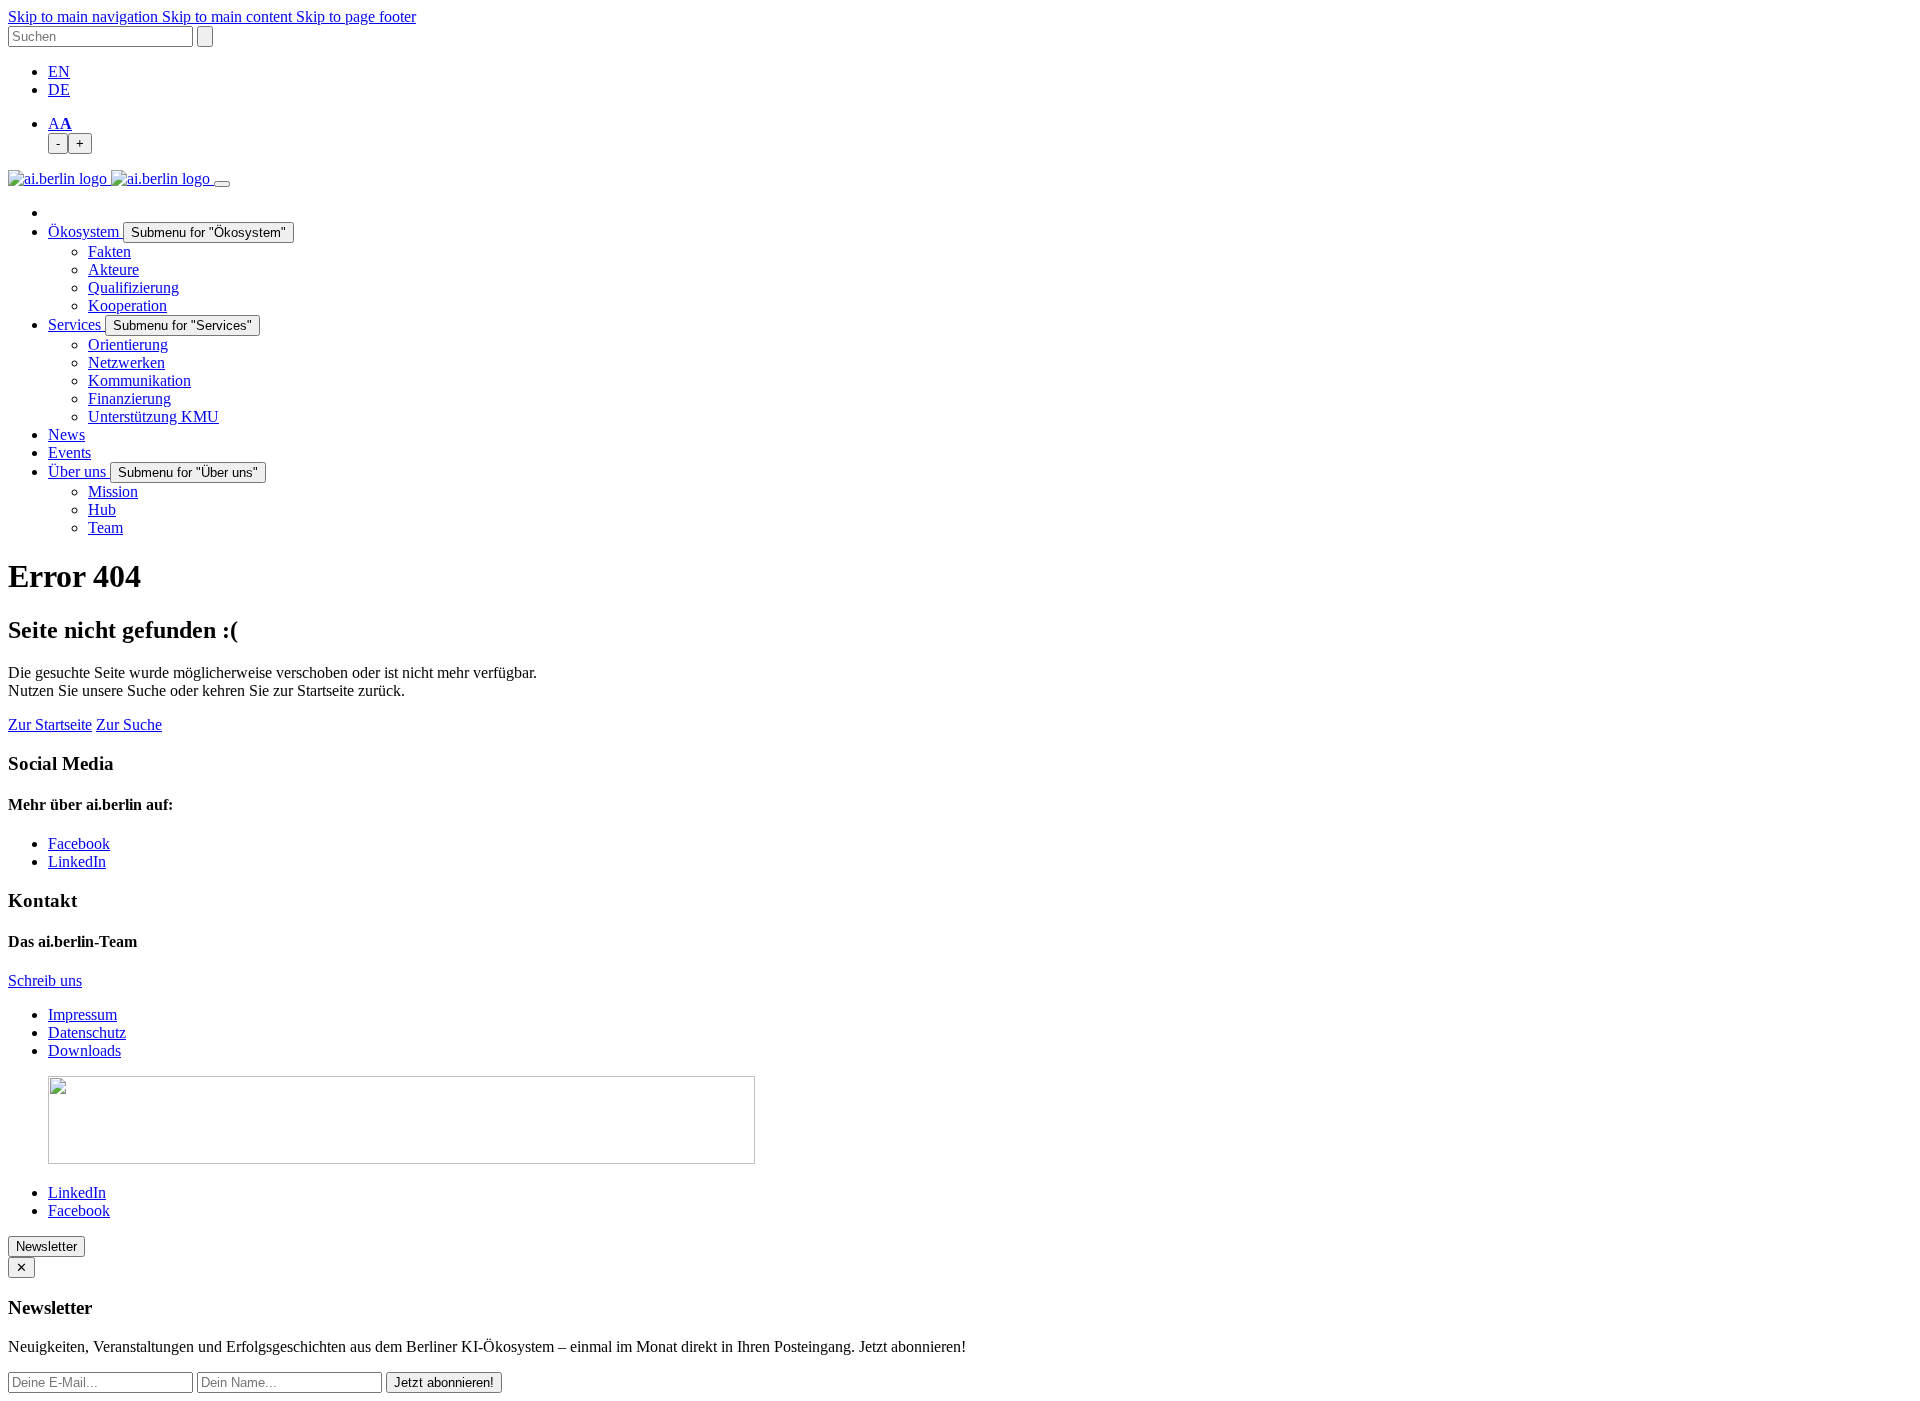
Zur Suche (129, 724)
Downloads (84, 1050)
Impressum (82, 1014)
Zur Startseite (50, 724)
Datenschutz (87, 1032)
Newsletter (46, 1246)
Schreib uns (45, 980)
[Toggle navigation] (222, 184)
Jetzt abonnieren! (444, 1382)
